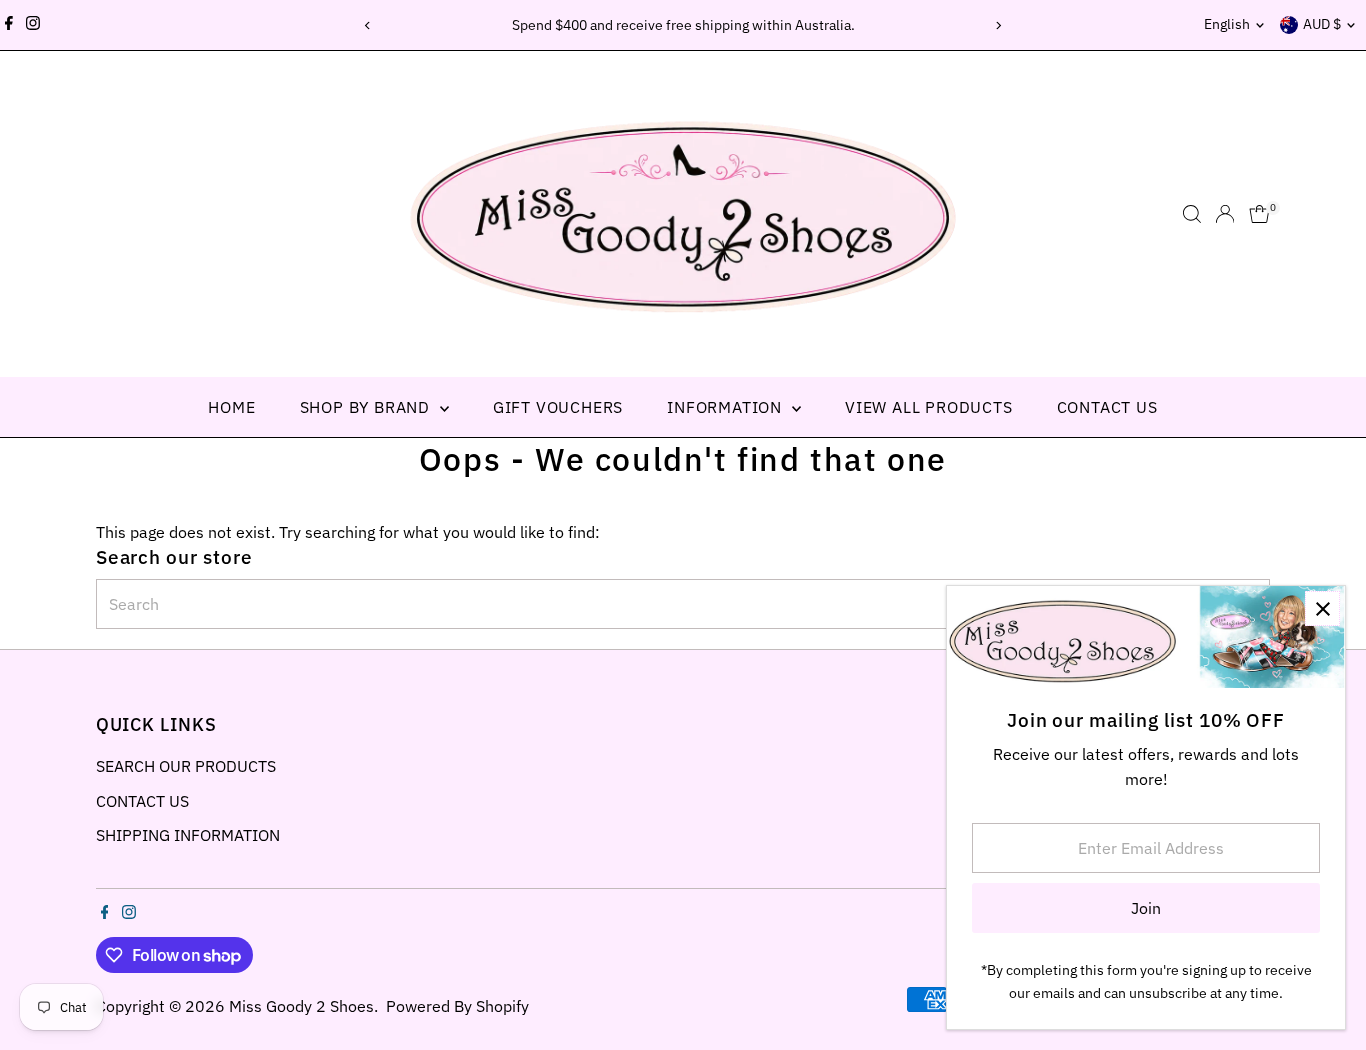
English (1227, 24)
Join (1146, 908)
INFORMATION (727, 407)
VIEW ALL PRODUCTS (929, 407)
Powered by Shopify (457, 1006)
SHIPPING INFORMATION (188, 835)
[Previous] (368, 25)
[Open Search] (1192, 214)
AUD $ (1322, 24)
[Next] (998, 25)
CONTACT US (1107, 407)
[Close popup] (1322, 608)
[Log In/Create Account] (1225, 214)
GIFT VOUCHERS (558, 407)
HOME (231, 407)
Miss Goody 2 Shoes (301, 1006)
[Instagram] (33, 25)
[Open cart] (1259, 214)
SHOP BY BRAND (367, 407)
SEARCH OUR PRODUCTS (186, 766)
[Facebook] (9, 25)
